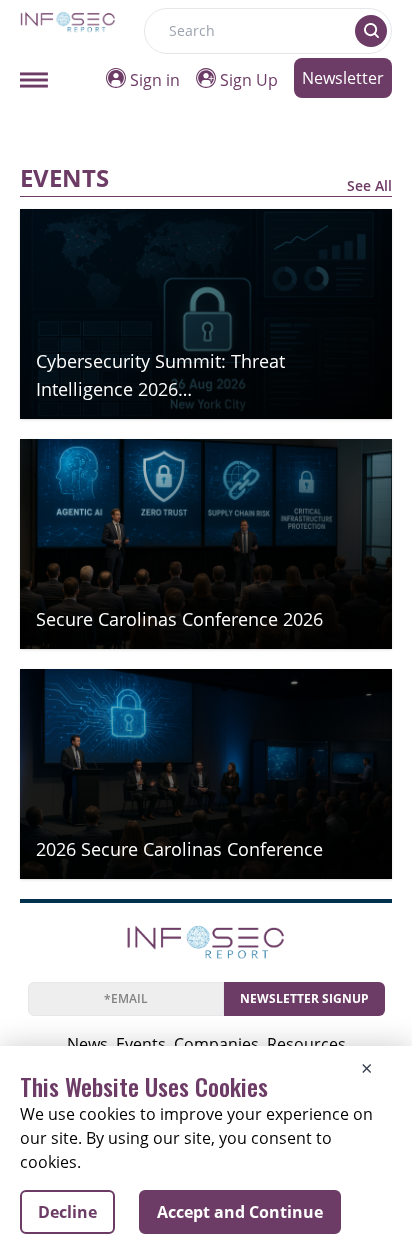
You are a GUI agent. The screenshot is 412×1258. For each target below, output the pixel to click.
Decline (67, 1212)
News (87, 1044)
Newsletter (343, 78)
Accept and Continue (240, 1212)
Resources (306, 1044)
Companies (216, 1044)
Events (141, 1044)
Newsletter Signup (304, 998)
